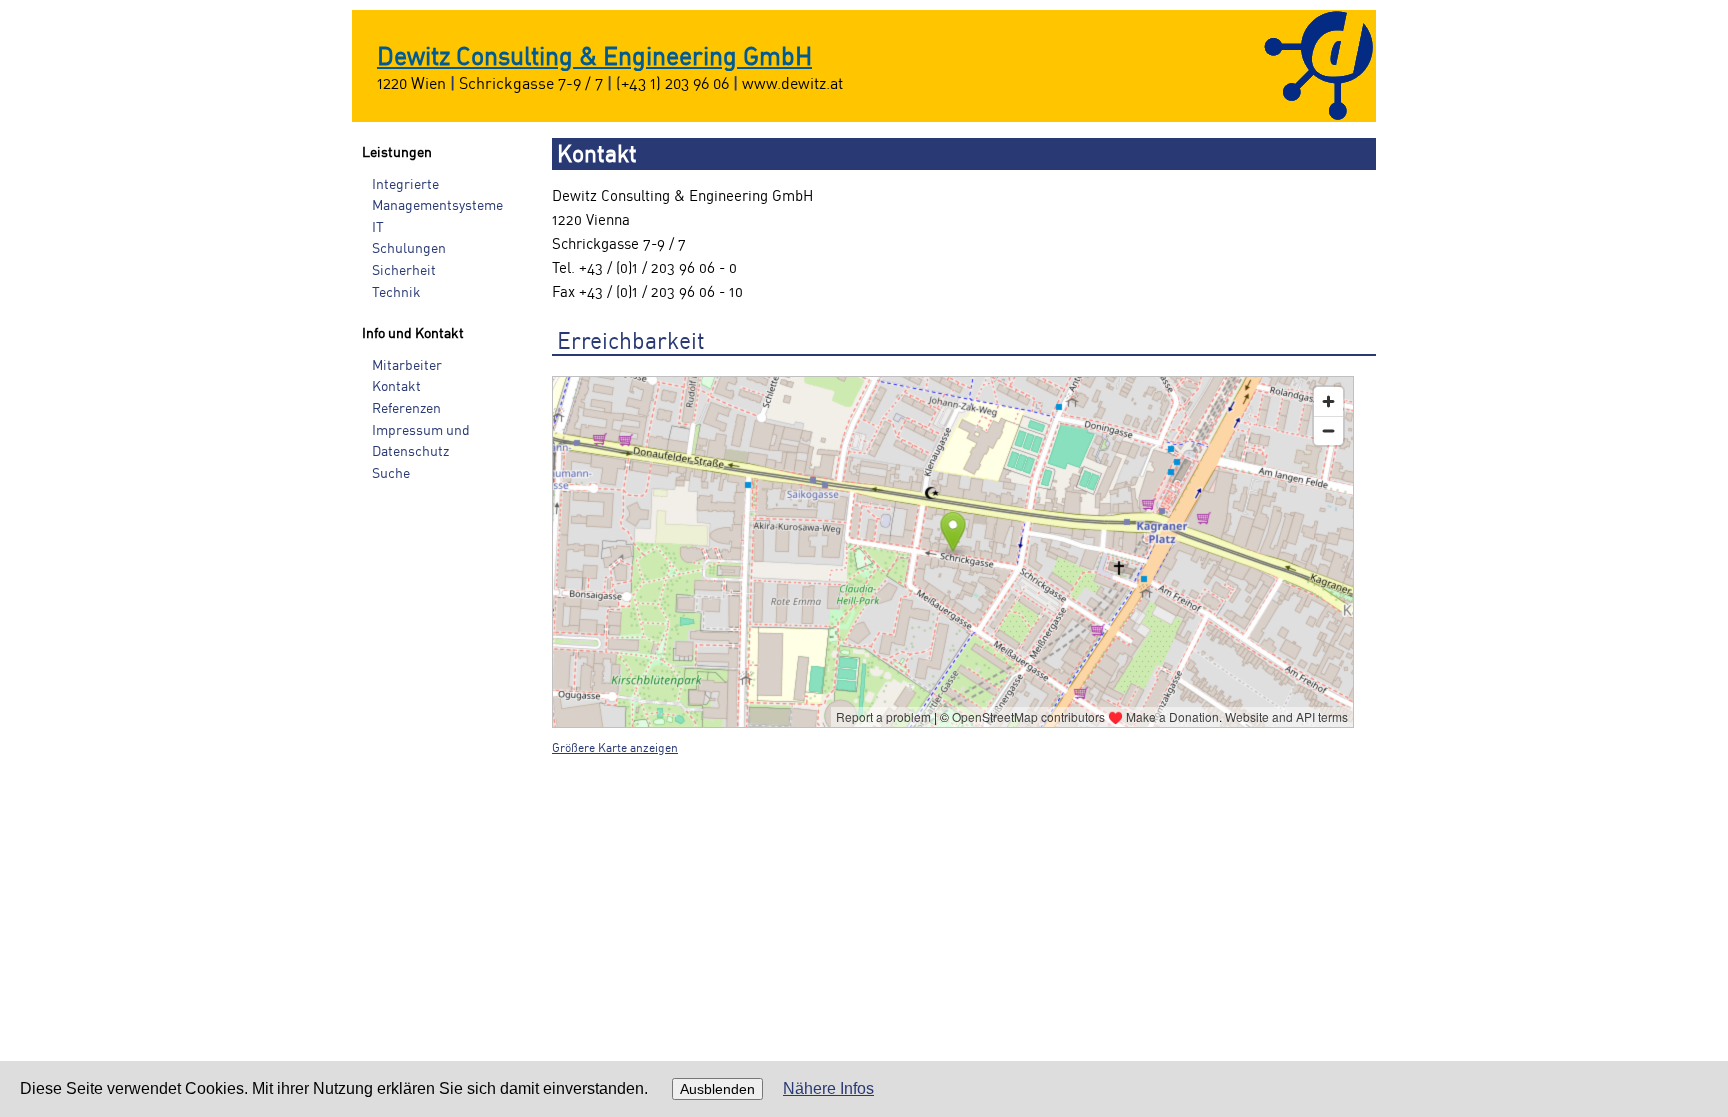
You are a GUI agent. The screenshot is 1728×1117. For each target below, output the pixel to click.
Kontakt (396, 386)
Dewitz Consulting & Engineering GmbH (594, 57)
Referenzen (406, 408)
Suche (391, 473)
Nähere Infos (828, 1088)
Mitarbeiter (407, 365)
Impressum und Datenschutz (421, 441)
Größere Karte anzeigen (615, 748)
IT (378, 227)
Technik (396, 292)
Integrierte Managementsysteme (437, 195)
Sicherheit (404, 270)
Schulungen (409, 248)
